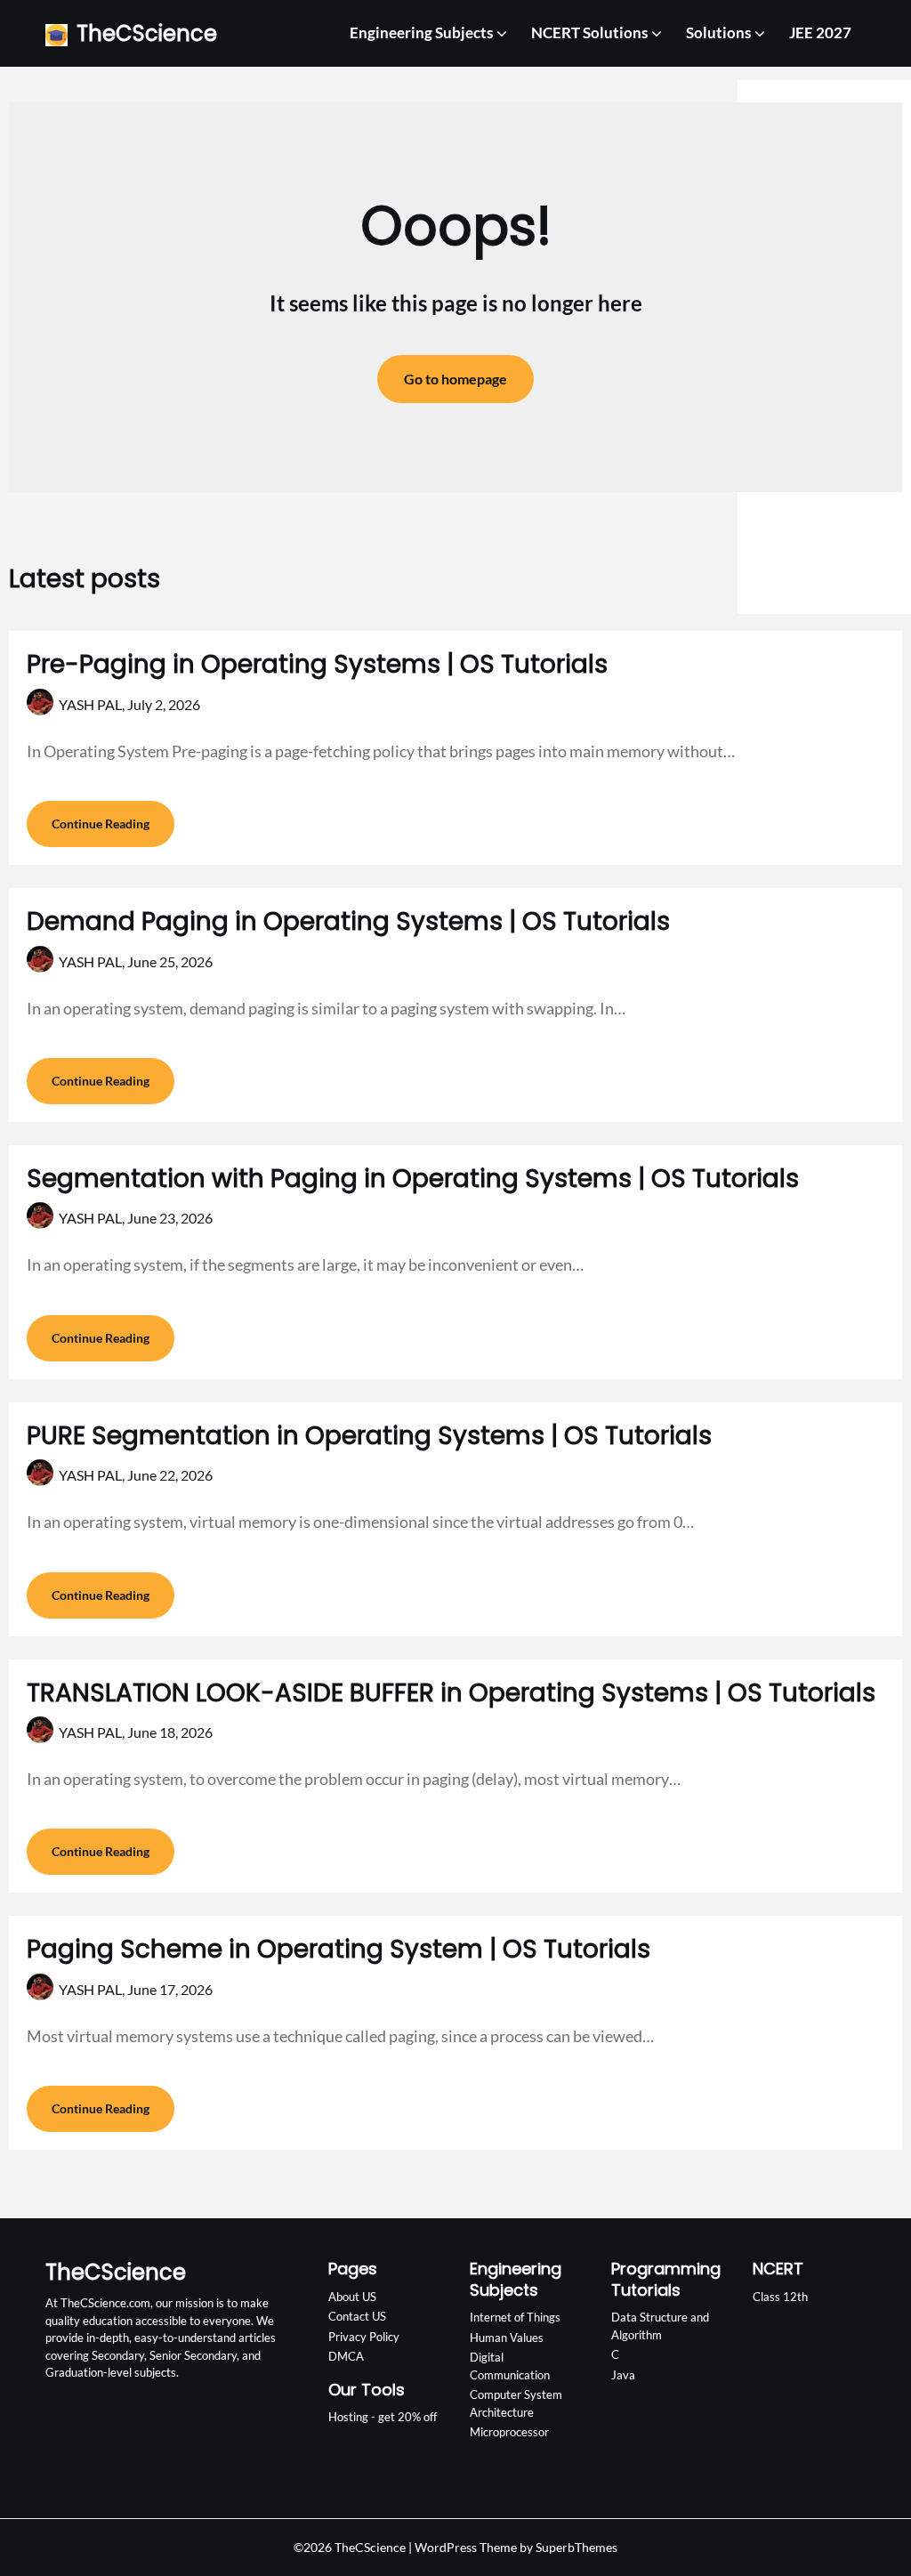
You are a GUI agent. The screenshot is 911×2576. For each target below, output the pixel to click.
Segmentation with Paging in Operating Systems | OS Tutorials (413, 1179)
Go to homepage (455, 379)
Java (623, 2375)
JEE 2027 (820, 32)
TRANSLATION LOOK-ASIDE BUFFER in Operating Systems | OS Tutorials (451, 1693)
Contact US (357, 2316)
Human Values (507, 2338)
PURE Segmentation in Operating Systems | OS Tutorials (369, 1436)
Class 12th (780, 2297)
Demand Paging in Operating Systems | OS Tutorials (348, 921)
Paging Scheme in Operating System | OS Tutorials (339, 1949)
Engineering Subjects (421, 32)
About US (352, 2297)
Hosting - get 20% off (383, 2417)
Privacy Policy (364, 2337)
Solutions (718, 32)
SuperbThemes (576, 2547)
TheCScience (147, 33)
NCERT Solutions (589, 32)
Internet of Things (515, 2317)
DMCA (346, 2356)
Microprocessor (509, 2432)
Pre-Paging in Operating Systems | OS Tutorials (317, 664)
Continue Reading (101, 824)
